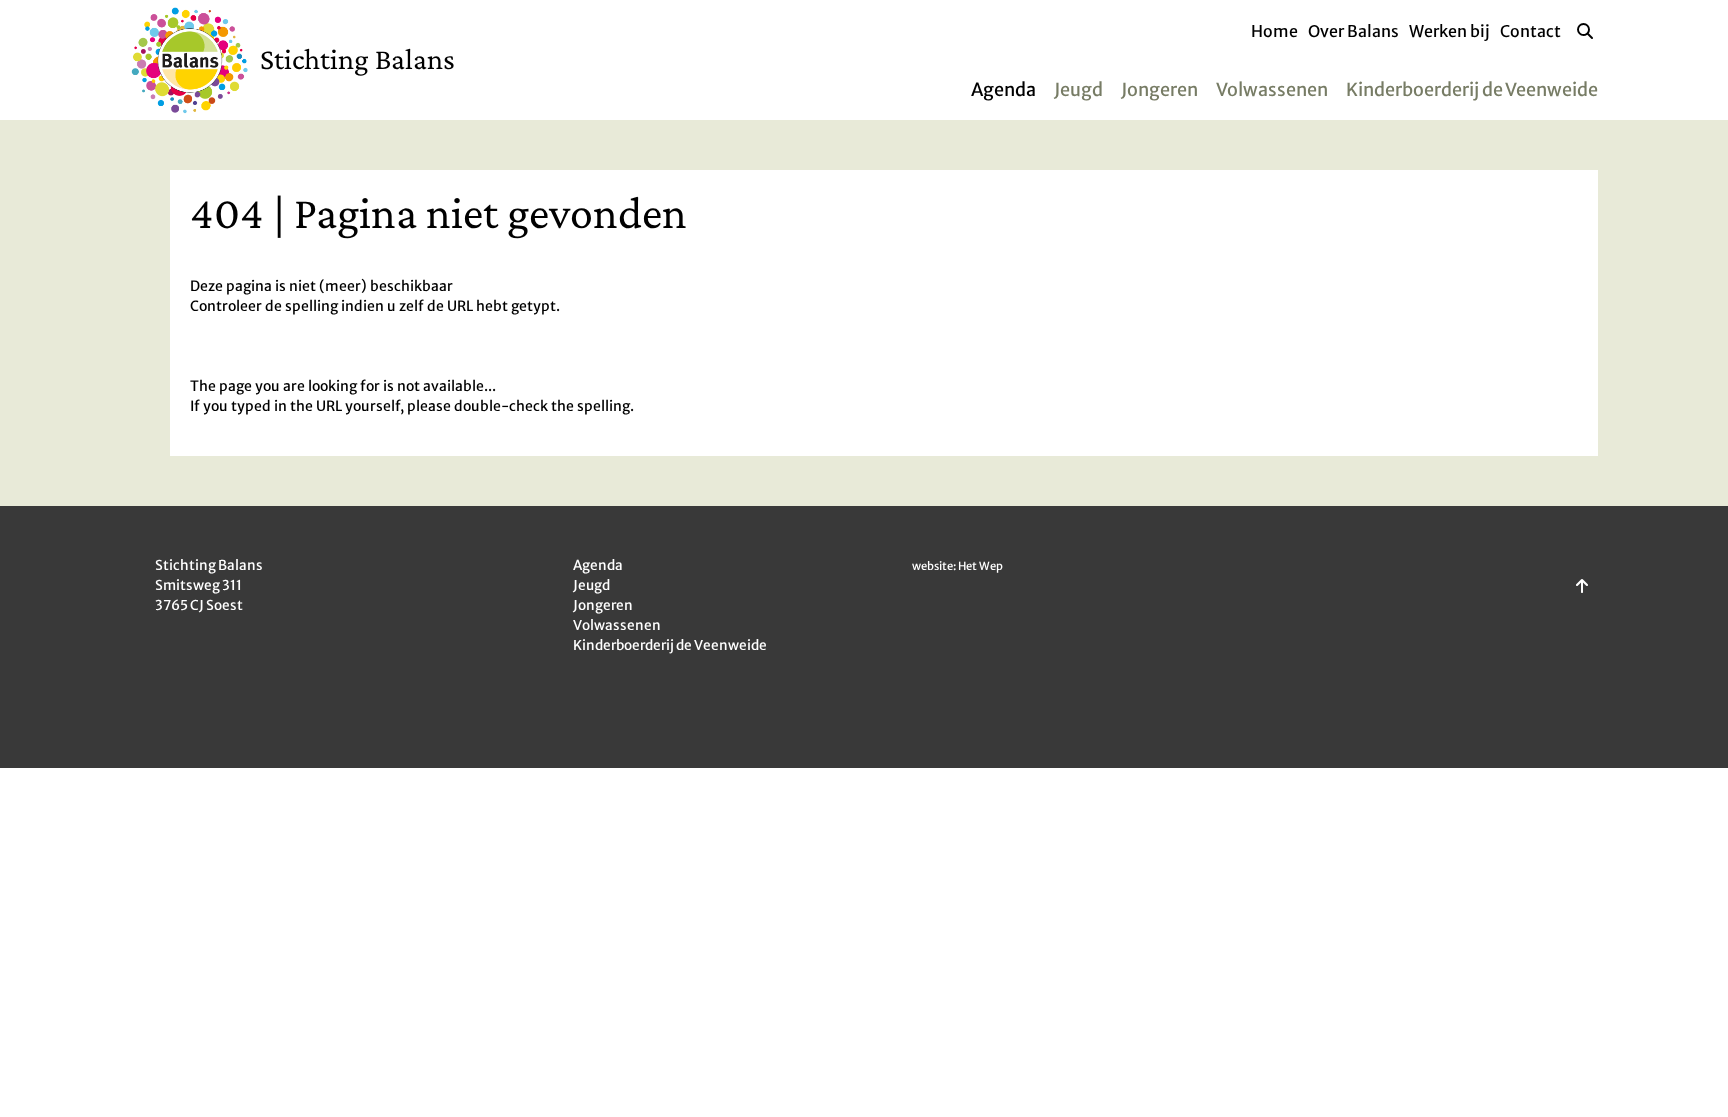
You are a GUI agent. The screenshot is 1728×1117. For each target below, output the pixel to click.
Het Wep (980, 566)
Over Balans (1353, 31)
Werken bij (1449, 31)
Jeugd (1078, 89)
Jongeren (1159, 89)
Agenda (1003, 89)
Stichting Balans (357, 58)
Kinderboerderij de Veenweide (1472, 89)
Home (1274, 31)
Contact (1530, 31)
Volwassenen (1272, 89)
